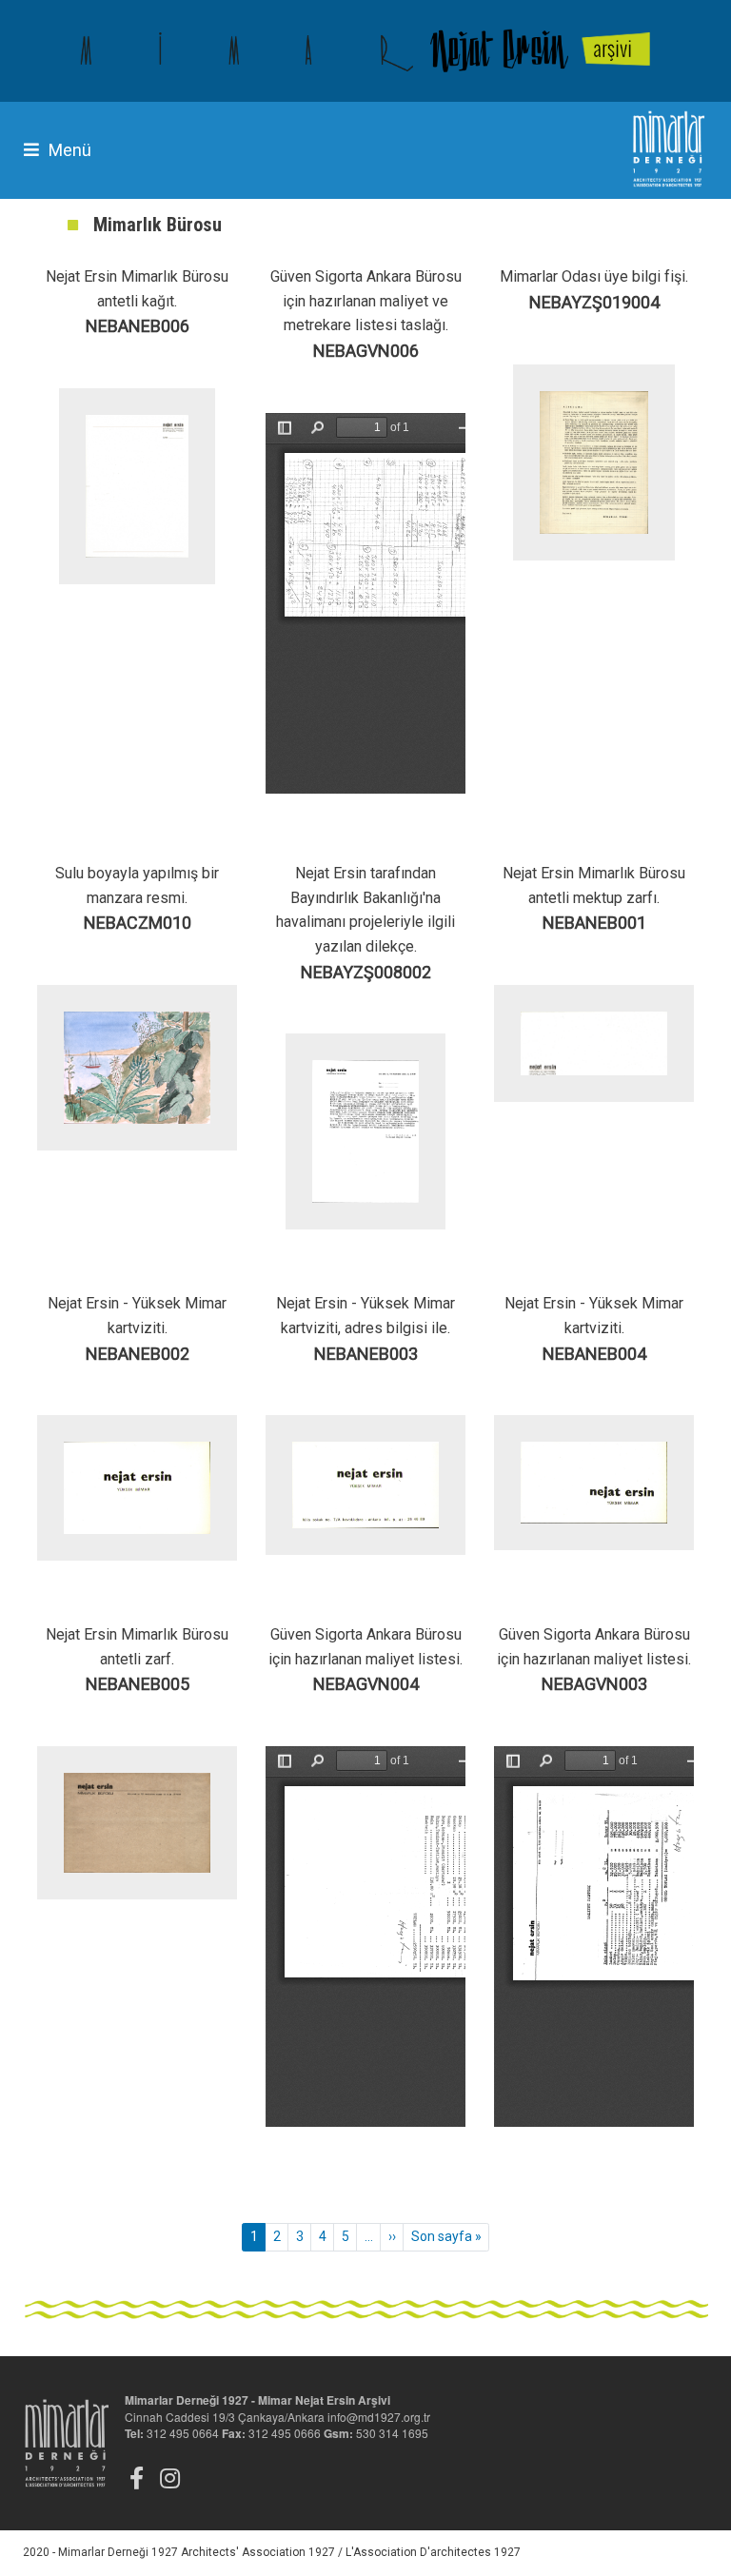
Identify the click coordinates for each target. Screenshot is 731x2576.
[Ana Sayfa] (365, 51)
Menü (70, 150)
